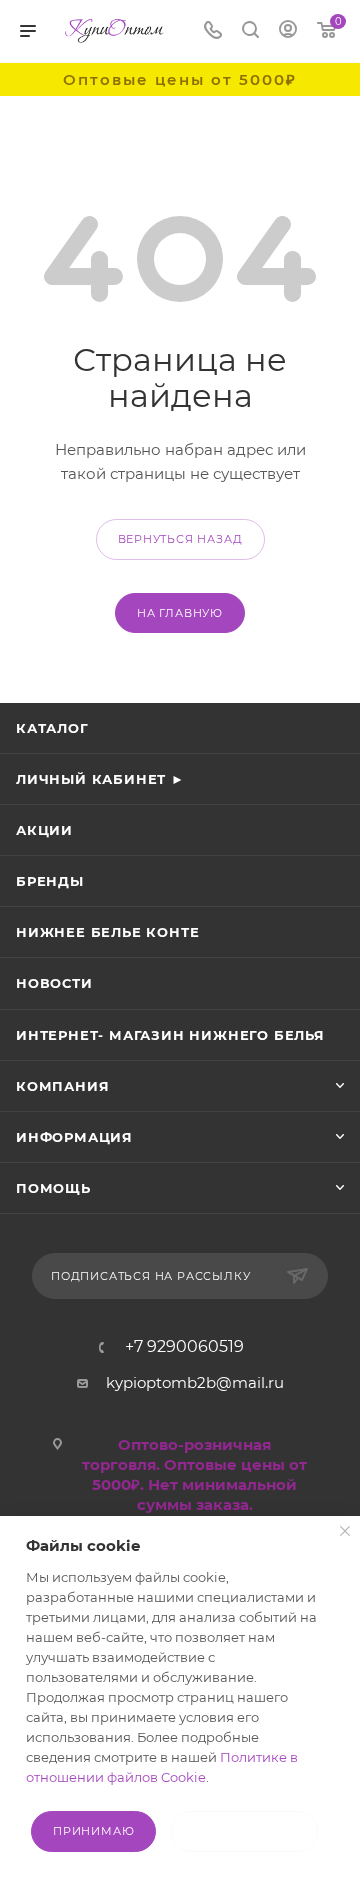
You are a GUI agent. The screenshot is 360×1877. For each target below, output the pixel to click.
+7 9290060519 (184, 1347)
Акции (44, 830)
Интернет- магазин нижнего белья (170, 1035)
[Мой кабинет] (288, 31)
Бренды (50, 881)
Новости (54, 983)
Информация (74, 1137)
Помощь (53, 1188)
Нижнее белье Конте (107, 932)
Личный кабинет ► (100, 779)
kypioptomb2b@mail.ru (195, 1382)
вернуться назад (180, 539)
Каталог (52, 728)
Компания (62, 1086)
